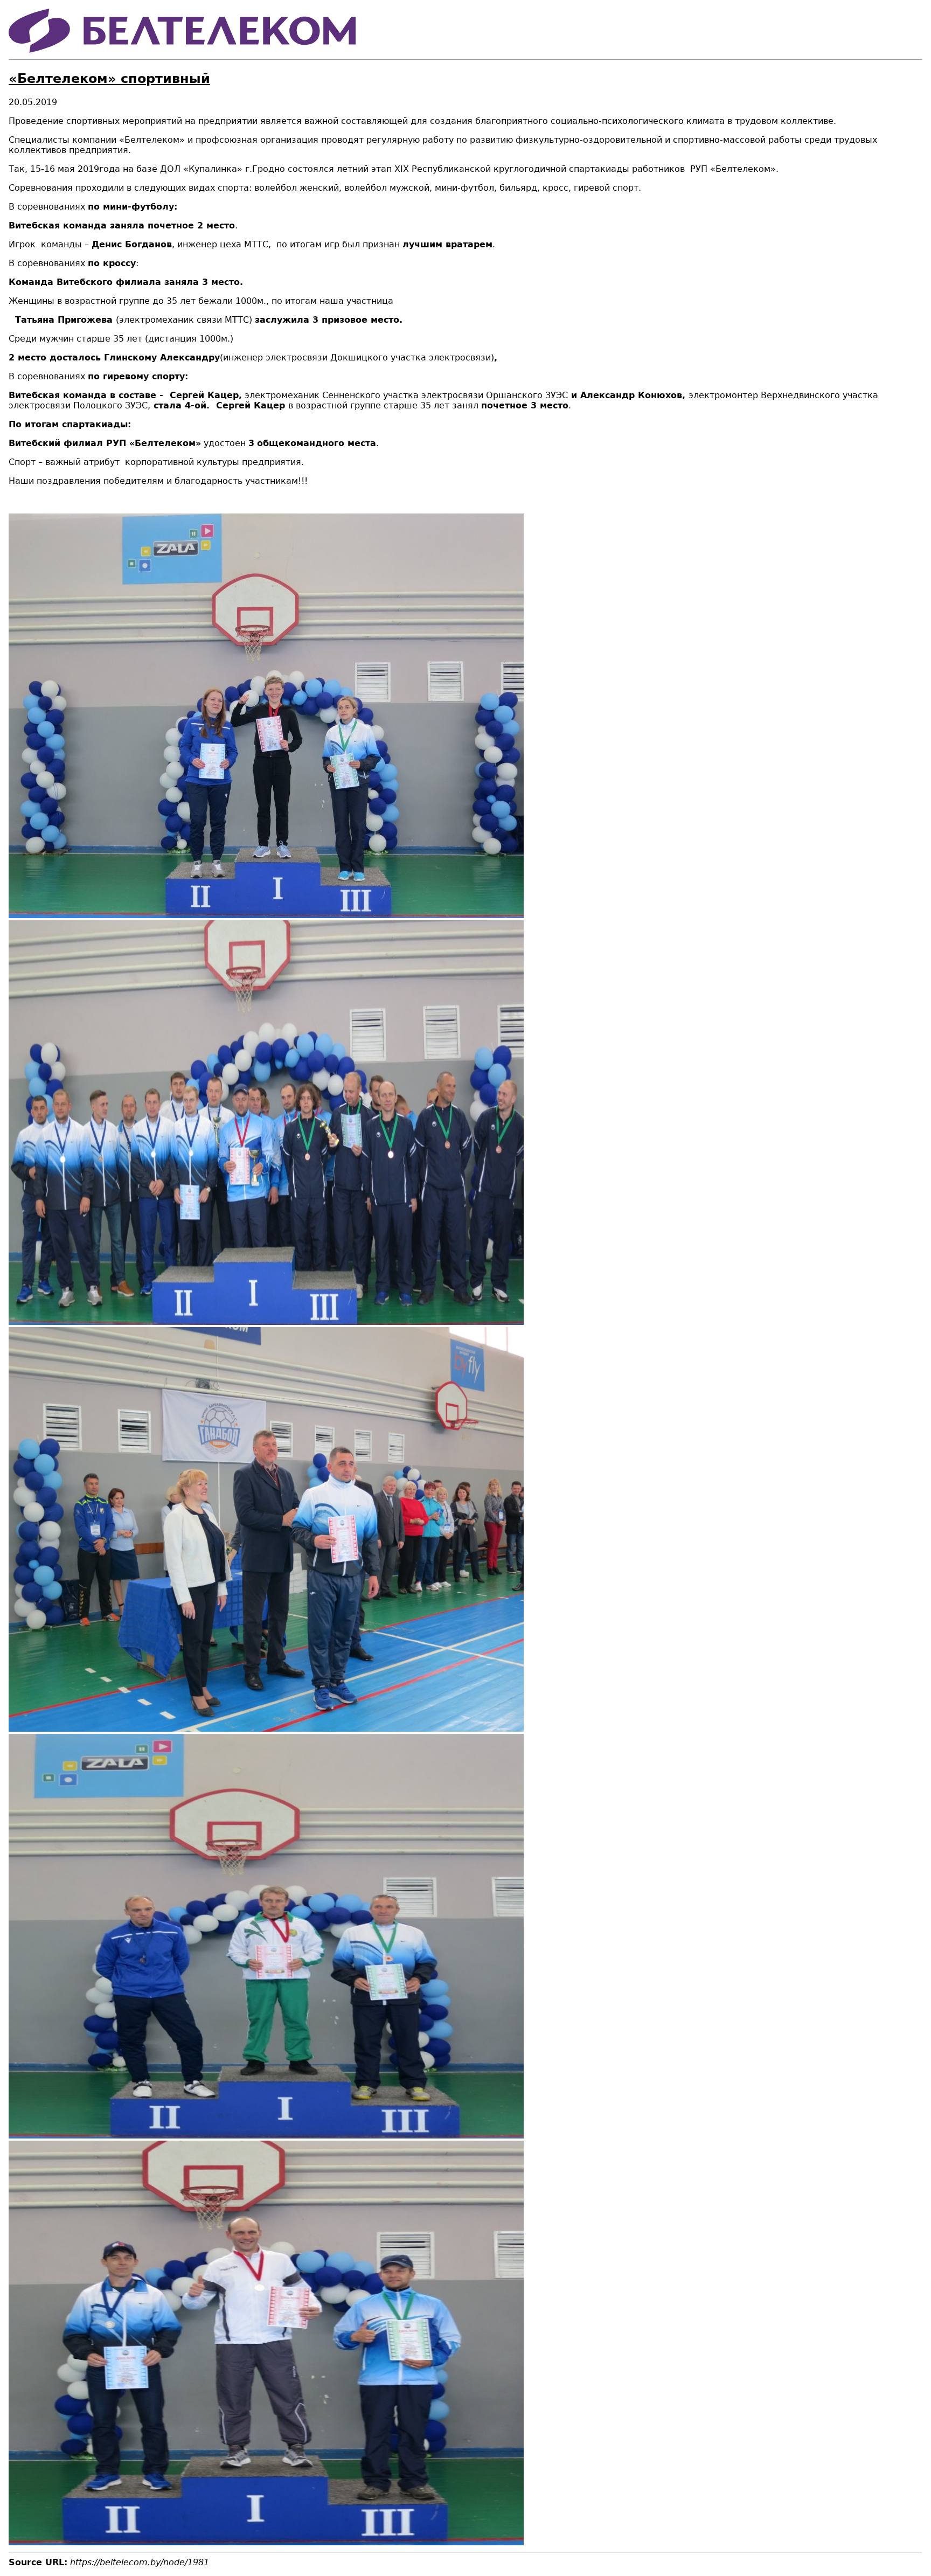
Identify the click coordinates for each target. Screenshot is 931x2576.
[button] (266, 915)
